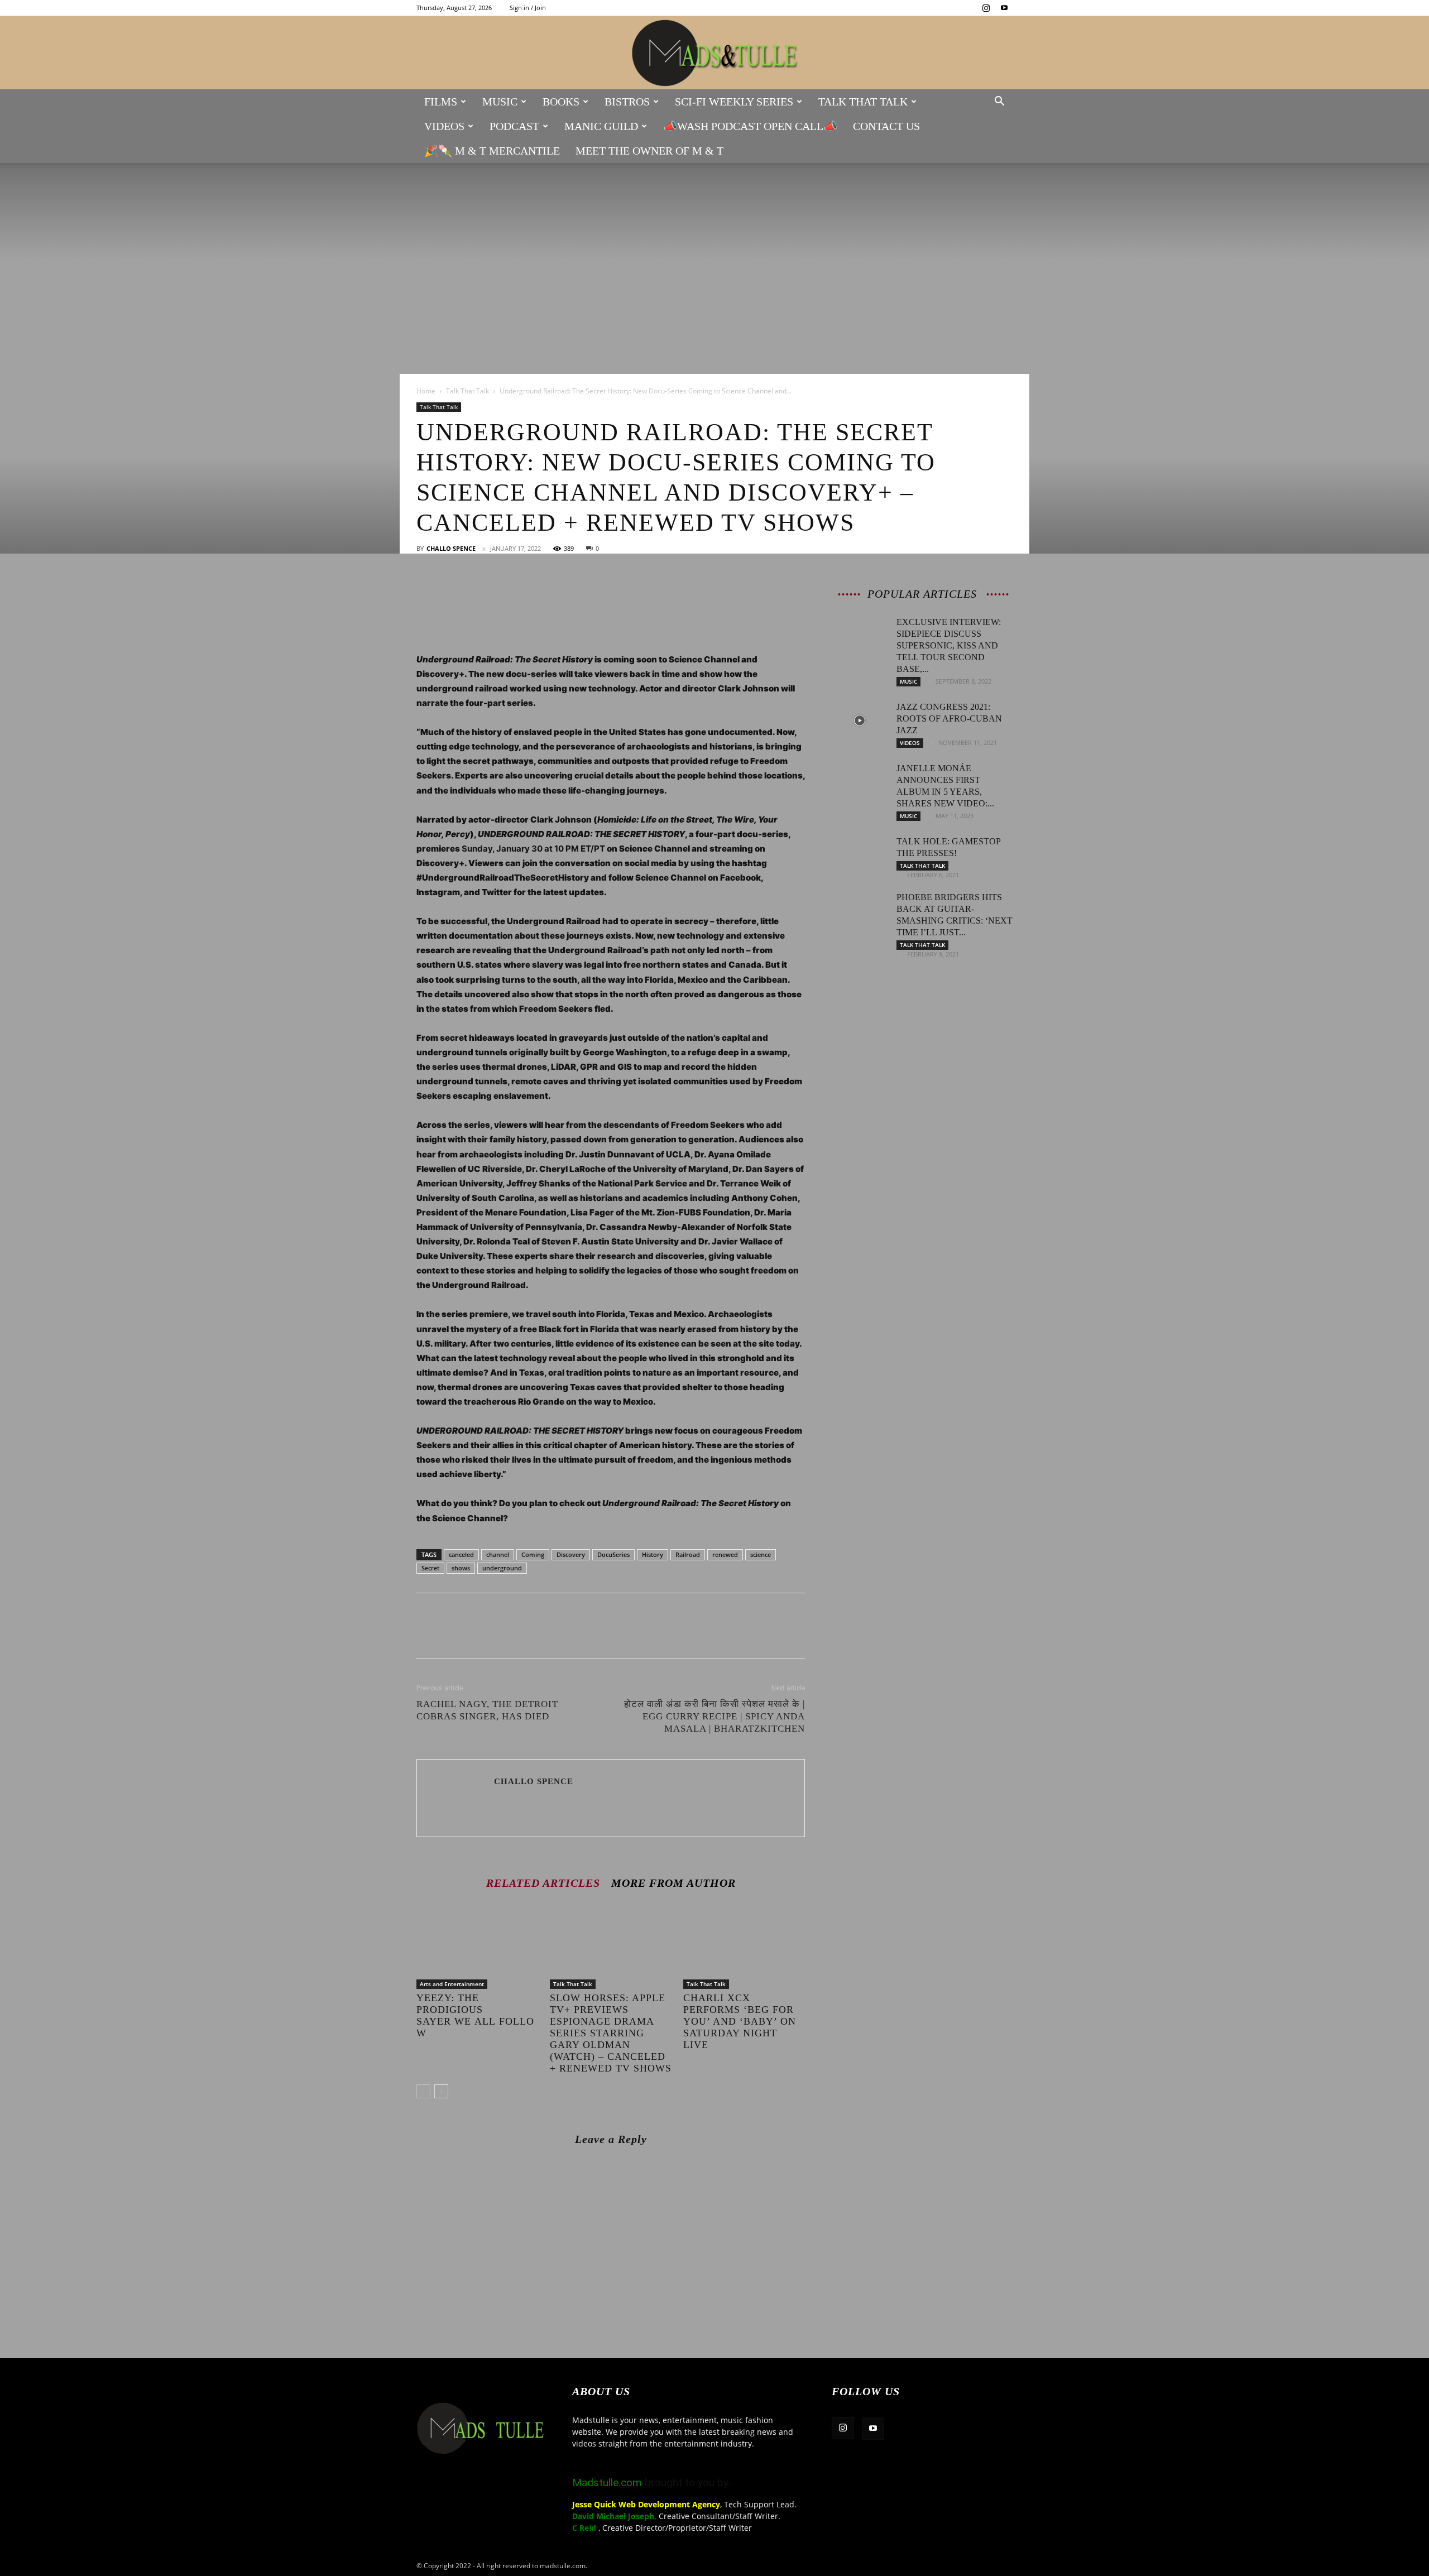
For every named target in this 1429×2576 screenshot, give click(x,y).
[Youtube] (1004, 8)
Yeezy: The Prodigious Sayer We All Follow (475, 2015)
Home (426, 391)
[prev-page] (423, 2091)
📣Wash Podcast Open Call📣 (750, 126)
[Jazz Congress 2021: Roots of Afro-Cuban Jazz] (860, 720)
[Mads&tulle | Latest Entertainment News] (714, 53)
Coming (533, 1554)
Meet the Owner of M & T (649, 151)
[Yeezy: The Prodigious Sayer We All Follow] (477, 1947)
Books (561, 102)
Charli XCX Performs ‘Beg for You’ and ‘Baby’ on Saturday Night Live (740, 2021)
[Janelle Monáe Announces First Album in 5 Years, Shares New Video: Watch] (860, 782)
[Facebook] (428, 592)
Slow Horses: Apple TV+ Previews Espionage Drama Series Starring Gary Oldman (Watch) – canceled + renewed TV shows (611, 2033)
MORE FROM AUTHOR (673, 1883)
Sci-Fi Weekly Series (734, 102)
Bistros (627, 102)
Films (441, 102)
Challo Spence (451, 548)
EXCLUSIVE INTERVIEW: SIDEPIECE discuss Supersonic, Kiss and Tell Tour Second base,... (949, 645)
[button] (999, 102)
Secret (430, 1568)
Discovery (571, 1554)
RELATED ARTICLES (543, 1883)
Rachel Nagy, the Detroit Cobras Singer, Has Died (487, 1710)
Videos (444, 126)
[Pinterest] (479, 592)
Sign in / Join (528, 8)
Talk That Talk (863, 102)
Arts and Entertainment (452, 1984)
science (761, 1554)
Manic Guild (601, 126)
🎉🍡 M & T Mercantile (492, 151)
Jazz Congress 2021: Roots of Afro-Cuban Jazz (949, 719)
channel (498, 1554)
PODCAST (514, 126)
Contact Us (886, 126)
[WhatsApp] (505, 592)
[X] (453, 592)
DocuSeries (613, 1554)
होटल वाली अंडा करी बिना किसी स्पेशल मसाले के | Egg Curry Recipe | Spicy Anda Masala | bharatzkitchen (714, 1716)
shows (461, 1568)
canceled (461, 1554)
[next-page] (441, 2091)
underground (502, 1568)
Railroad (688, 1554)
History (653, 1554)
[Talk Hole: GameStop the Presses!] (860, 855)
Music (500, 102)
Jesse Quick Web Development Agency (646, 2504)
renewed (725, 1554)
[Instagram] (986, 8)
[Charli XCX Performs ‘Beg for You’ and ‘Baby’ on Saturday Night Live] (744, 1947)
